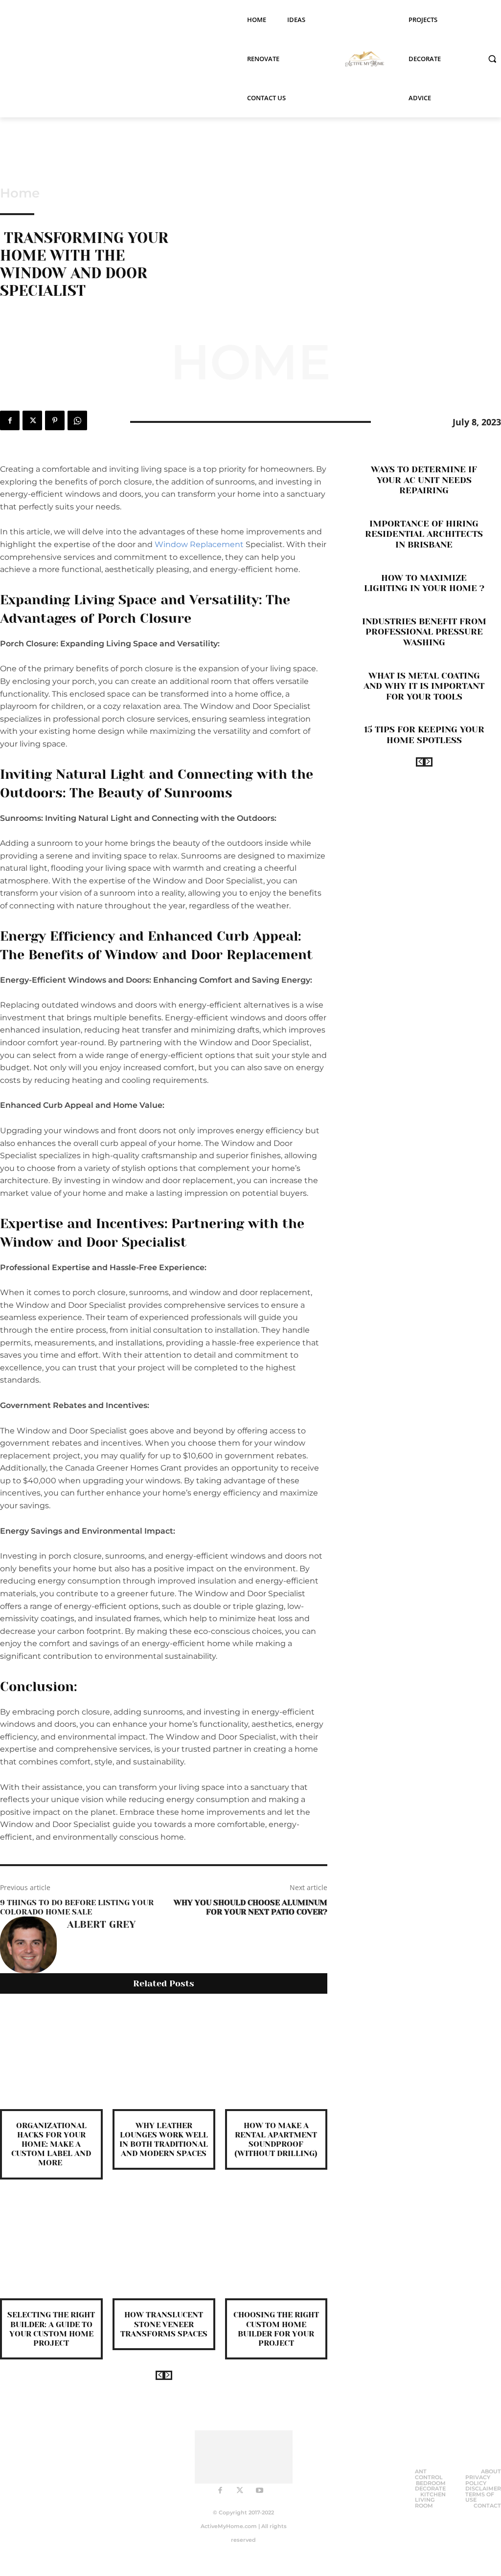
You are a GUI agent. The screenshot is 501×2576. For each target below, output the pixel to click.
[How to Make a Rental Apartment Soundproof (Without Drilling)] (276, 2058)
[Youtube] (259, 2491)
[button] (492, 59)
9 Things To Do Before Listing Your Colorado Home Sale (77, 1907)
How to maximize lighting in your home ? (424, 583)
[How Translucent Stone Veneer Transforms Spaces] (164, 2247)
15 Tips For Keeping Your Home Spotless (424, 735)
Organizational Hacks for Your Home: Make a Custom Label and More (51, 2144)
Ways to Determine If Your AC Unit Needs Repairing (424, 480)
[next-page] (168, 2375)
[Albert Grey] (28, 1945)
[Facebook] (10, 420)
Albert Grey (101, 1925)
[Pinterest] (55, 420)
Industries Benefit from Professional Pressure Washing (424, 632)
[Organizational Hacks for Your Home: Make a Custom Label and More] (51, 2058)
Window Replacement (199, 544)
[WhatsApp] (77, 420)
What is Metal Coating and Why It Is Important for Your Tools (424, 686)
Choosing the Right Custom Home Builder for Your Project (276, 2329)
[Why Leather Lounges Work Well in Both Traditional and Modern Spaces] (164, 2058)
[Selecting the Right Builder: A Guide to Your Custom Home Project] (51, 2247)
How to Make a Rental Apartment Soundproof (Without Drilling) (276, 2140)
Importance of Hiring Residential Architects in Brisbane (424, 534)
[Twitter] (32, 420)
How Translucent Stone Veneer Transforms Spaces (164, 2324)
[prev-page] (160, 2375)
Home (20, 193)
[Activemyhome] (363, 59)
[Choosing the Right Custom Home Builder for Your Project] (276, 2247)
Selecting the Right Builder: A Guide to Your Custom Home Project (51, 2329)
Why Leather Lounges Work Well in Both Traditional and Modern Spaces (164, 2140)
